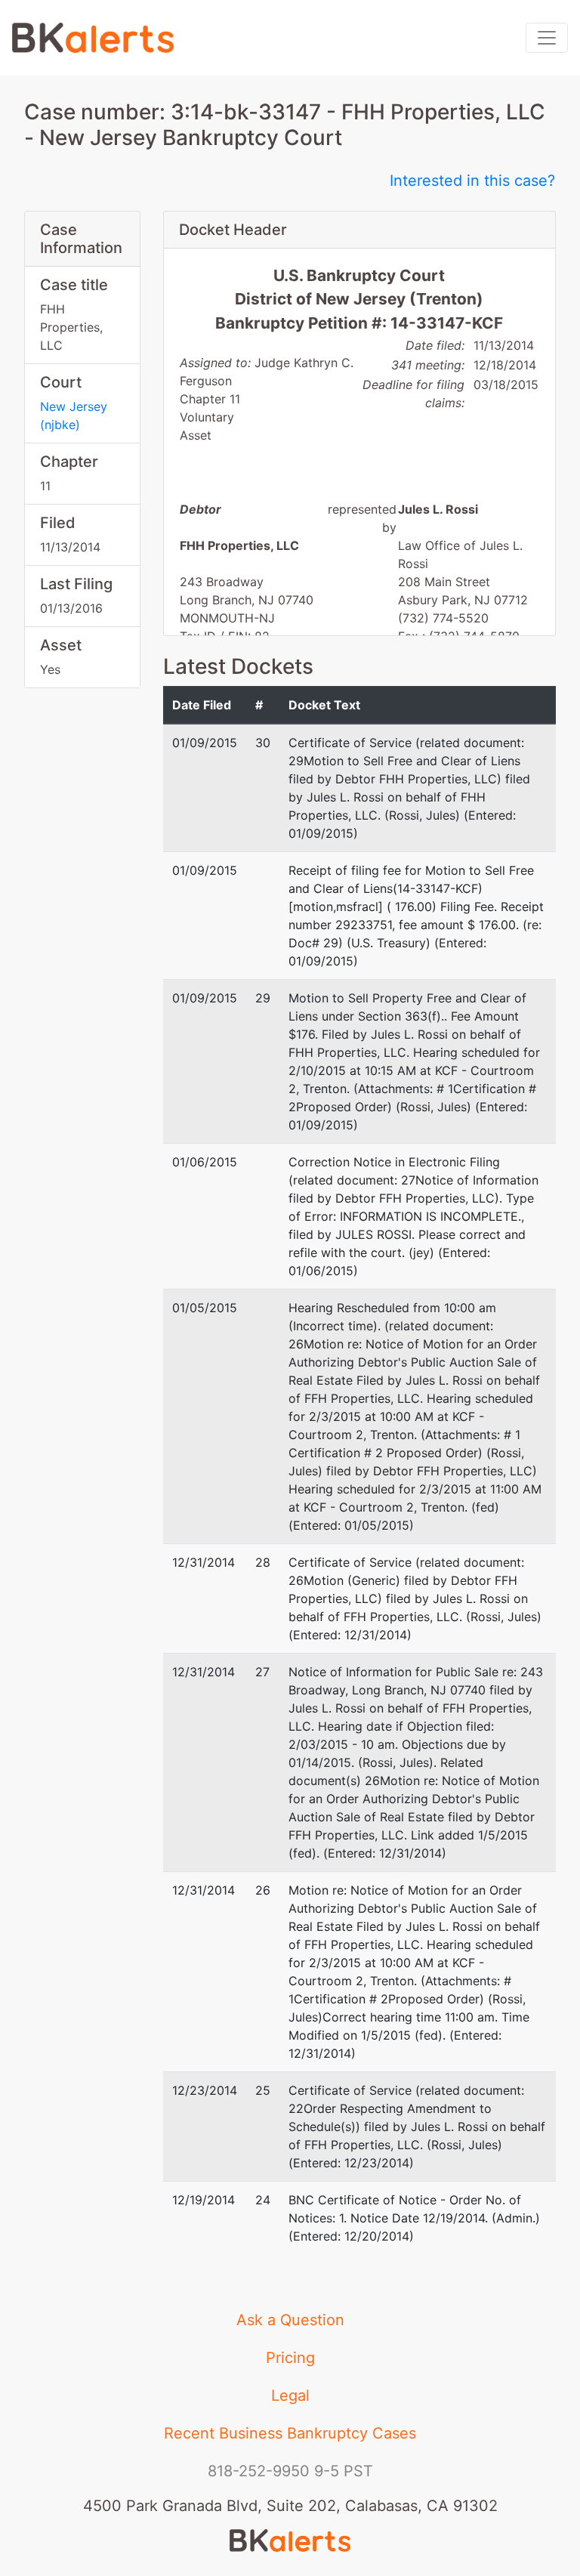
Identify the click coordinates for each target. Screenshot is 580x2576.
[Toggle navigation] (547, 38)
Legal (290, 2395)
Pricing (290, 2358)
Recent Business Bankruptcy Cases (290, 2433)
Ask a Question (290, 2320)
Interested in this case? (472, 181)
